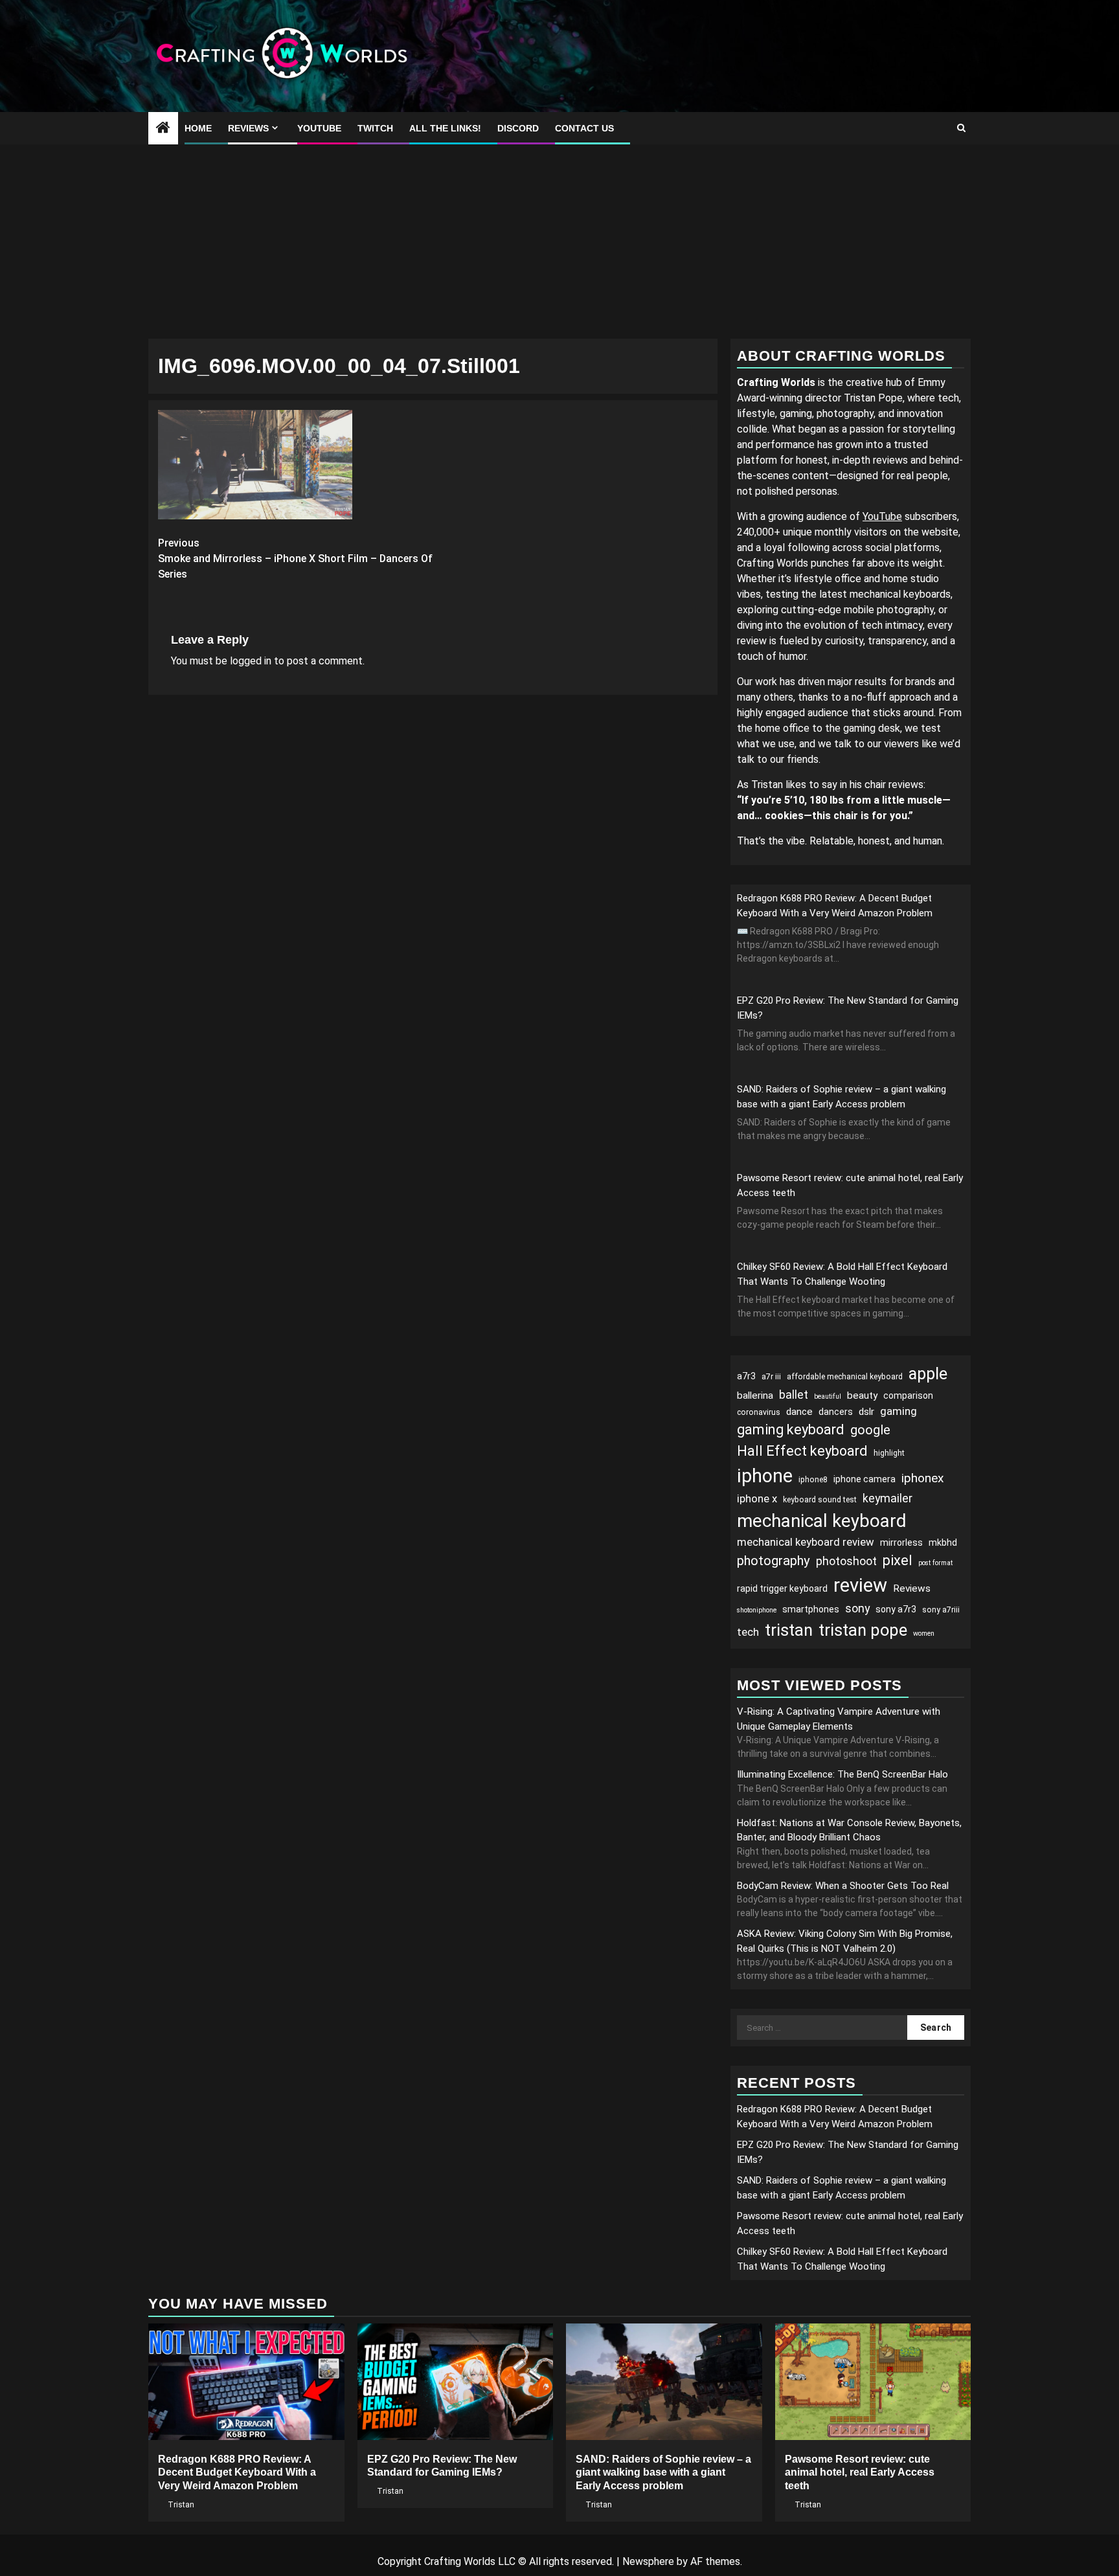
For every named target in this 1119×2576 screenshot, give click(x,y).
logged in (251, 661)
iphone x (757, 1498)
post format (935, 1563)
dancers (836, 1412)
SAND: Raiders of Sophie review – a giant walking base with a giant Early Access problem (663, 2473)
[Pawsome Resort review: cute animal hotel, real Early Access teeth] (873, 2382)
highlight (889, 1453)
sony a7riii (941, 1610)
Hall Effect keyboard (802, 1451)
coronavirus (759, 1412)
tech (748, 1632)
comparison (908, 1395)
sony (857, 1608)
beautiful (828, 1396)
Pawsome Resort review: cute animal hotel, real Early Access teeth (860, 2473)
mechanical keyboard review (806, 1542)
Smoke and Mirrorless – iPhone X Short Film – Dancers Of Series (295, 559)
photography (774, 1561)
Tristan (181, 2505)
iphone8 (813, 1480)
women (924, 1633)
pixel (898, 1560)
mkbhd (943, 1542)
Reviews (248, 128)
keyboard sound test (820, 1500)
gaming (899, 1411)
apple (928, 1374)
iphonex (923, 1478)
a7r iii (771, 1377)
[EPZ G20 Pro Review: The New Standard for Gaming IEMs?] (456, 2382)
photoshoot (846, 1561)
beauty (862, 1395)
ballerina (755, 1395)
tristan (789, 1630)
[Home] (163, 129)
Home (198, 128)
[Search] (961, 128)
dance (799, 1412)
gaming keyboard (791, 1429)
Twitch (375, 128)
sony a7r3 (896, 1609)
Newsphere (648, 2561)
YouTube (319, 128)
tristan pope (863, 1630)
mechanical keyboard (821, 1521)
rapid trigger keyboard (782, 1588)
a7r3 (746, 1376)
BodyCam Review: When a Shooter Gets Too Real (843, 1886)
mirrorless (901, 1542)
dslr (866, 1412)
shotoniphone (757, 1610)
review (860, 1585)
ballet (794, 1395)
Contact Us (584, 128)
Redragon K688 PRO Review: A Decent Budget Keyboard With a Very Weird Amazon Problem (237, 2473)
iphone (765, 1476)
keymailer (887, 1498)
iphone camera (865, 1479)
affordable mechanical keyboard (845, 1377)
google (870, 1430)
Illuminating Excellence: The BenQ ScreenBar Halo (842, 1774)
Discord (518, 128)
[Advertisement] (559, 242)
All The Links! (445, 128)
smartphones (811, 1609)
